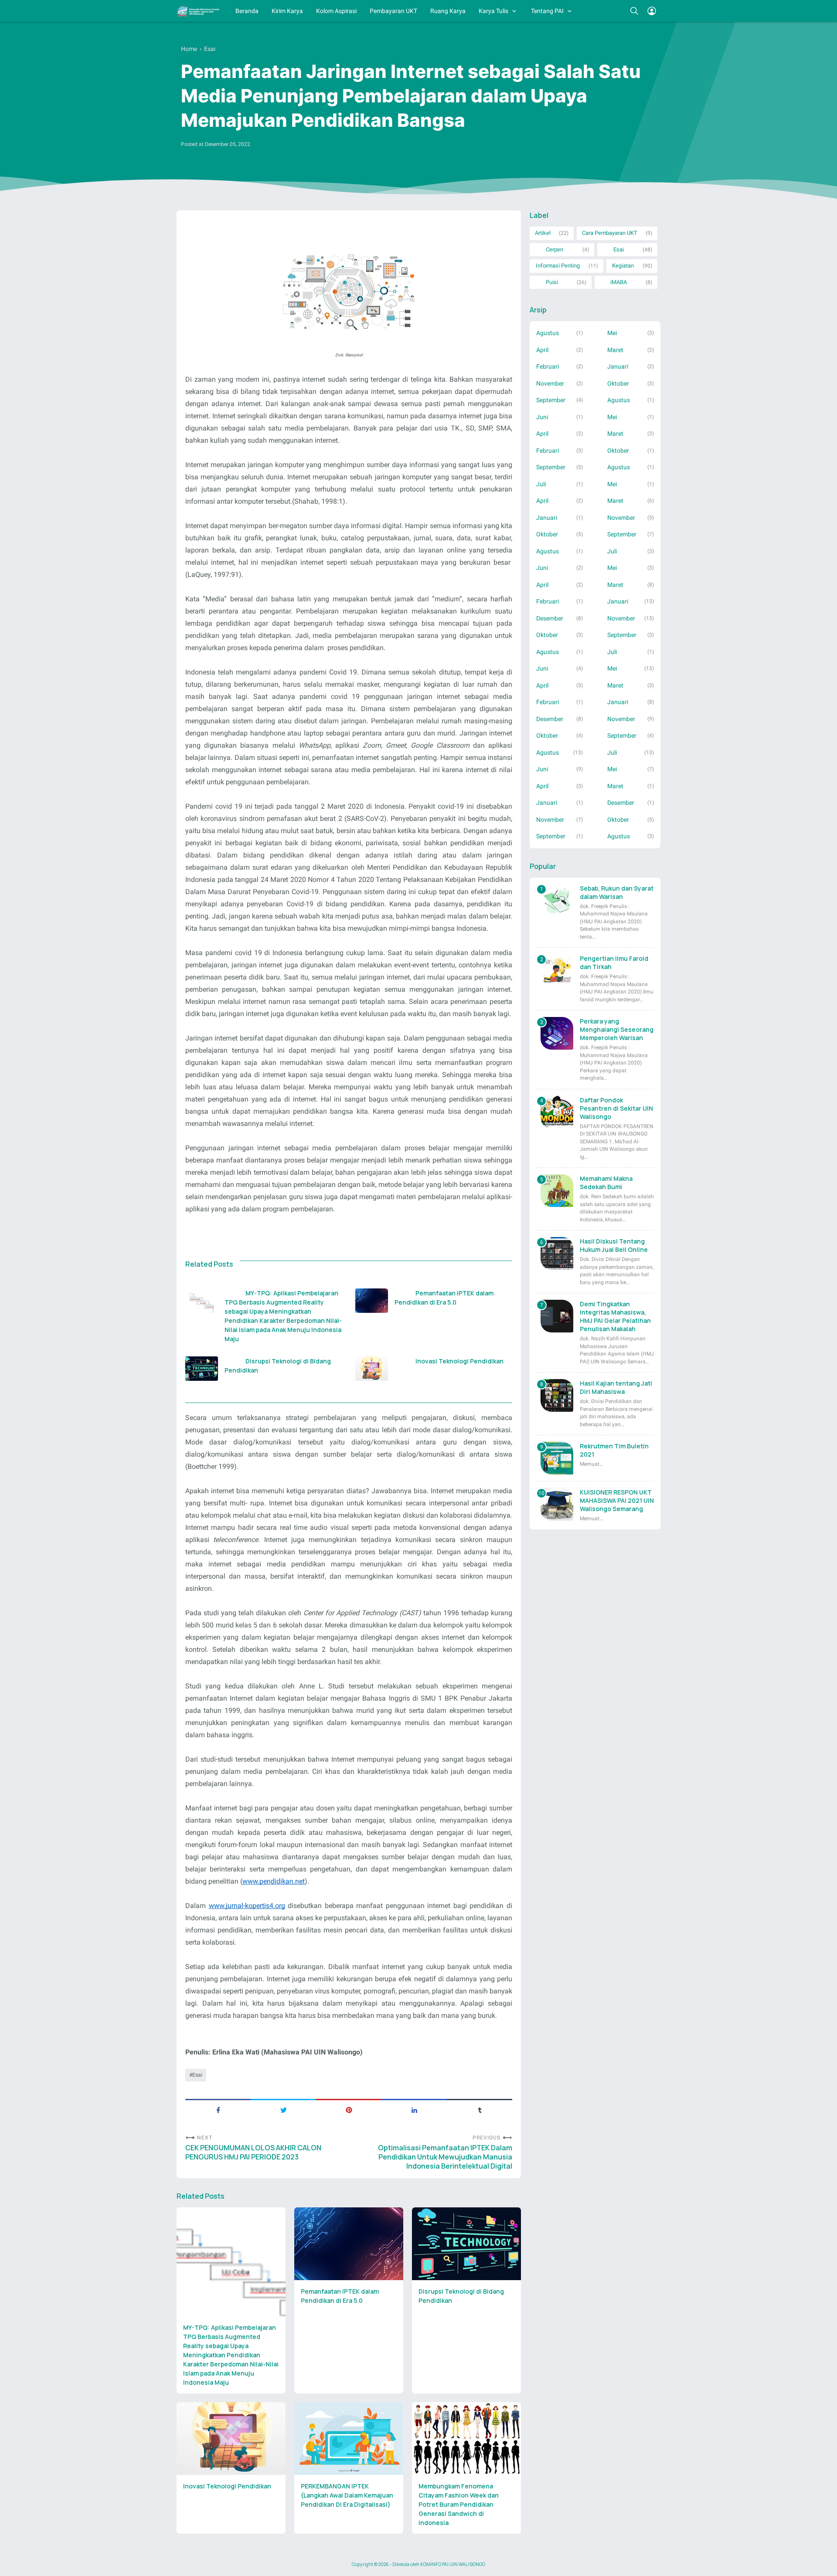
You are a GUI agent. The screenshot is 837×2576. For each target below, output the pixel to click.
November (550, 383)
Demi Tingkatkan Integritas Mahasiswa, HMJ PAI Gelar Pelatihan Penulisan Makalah (615, 1316)
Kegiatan (623, 266)
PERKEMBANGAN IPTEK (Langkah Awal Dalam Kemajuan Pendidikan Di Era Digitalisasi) (347, 2495)
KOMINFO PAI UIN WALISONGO (453, 2564)
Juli (541, 484)
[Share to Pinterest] (349, 2109)
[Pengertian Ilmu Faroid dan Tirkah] (557, 971)
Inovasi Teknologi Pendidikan (459, 1361)
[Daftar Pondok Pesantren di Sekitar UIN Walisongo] (557, 1112)
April (542, 350)
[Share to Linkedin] (414, 2109)
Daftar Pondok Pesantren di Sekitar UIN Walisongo (616, 1108)
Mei (612, 333)
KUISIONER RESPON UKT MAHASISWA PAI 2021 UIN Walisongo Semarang (617, 1500)
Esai (197, 2075)
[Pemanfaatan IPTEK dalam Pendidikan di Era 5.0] (372, 1301)
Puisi (552, 282)
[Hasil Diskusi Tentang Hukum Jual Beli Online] (557, 1253)
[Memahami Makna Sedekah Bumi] (557, 1191)
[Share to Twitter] (283, 2109)
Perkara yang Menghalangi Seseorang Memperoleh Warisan (617, 1029)
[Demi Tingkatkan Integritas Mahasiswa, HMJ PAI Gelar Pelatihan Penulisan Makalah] (557, 1316)
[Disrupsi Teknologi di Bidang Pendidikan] (202, 1369)
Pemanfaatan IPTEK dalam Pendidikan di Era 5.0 (445, 1298)
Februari (548, 366)
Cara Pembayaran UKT (610, 233)
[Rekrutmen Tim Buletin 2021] (557, 1458)
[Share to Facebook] (218, 2109)
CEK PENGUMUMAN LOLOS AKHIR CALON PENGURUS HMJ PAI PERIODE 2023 (253, 2152)
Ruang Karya (448, 11)
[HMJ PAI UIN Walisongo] (198, 11)
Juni (542, 417)
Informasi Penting (558, 266)
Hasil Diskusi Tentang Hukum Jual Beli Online (614, 1245)
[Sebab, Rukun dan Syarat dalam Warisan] (557, 900)
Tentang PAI (547, 11)
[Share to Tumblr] (480, 2109)
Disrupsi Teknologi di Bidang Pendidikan (278, 1366)
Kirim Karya (287, 11)
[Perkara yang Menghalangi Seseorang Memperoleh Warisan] (557, 1033)
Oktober (618, 383)
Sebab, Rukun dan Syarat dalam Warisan (617, 892)
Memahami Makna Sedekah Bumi (606, 1183)
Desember (550, 618)
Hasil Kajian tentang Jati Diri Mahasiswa (616, 1387)
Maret (615, 350)
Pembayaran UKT (393, 11)
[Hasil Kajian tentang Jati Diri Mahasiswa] (557, 1395)
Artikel (543, 233)
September (551, 400)
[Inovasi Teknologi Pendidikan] (372, 1369)
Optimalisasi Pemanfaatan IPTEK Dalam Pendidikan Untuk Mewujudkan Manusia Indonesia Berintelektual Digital (445, 2157)
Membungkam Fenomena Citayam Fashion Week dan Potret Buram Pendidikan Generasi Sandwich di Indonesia (459, 2504)
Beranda (247, 11)
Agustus (548, 333)
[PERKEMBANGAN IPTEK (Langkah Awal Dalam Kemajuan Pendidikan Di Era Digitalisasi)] (349, 2439)
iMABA (619, 282)
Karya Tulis (493, 11)
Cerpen (555, 249)
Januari (618, 366)
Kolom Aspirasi (336, 11)
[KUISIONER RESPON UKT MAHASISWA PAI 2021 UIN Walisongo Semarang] (557, 1504)
